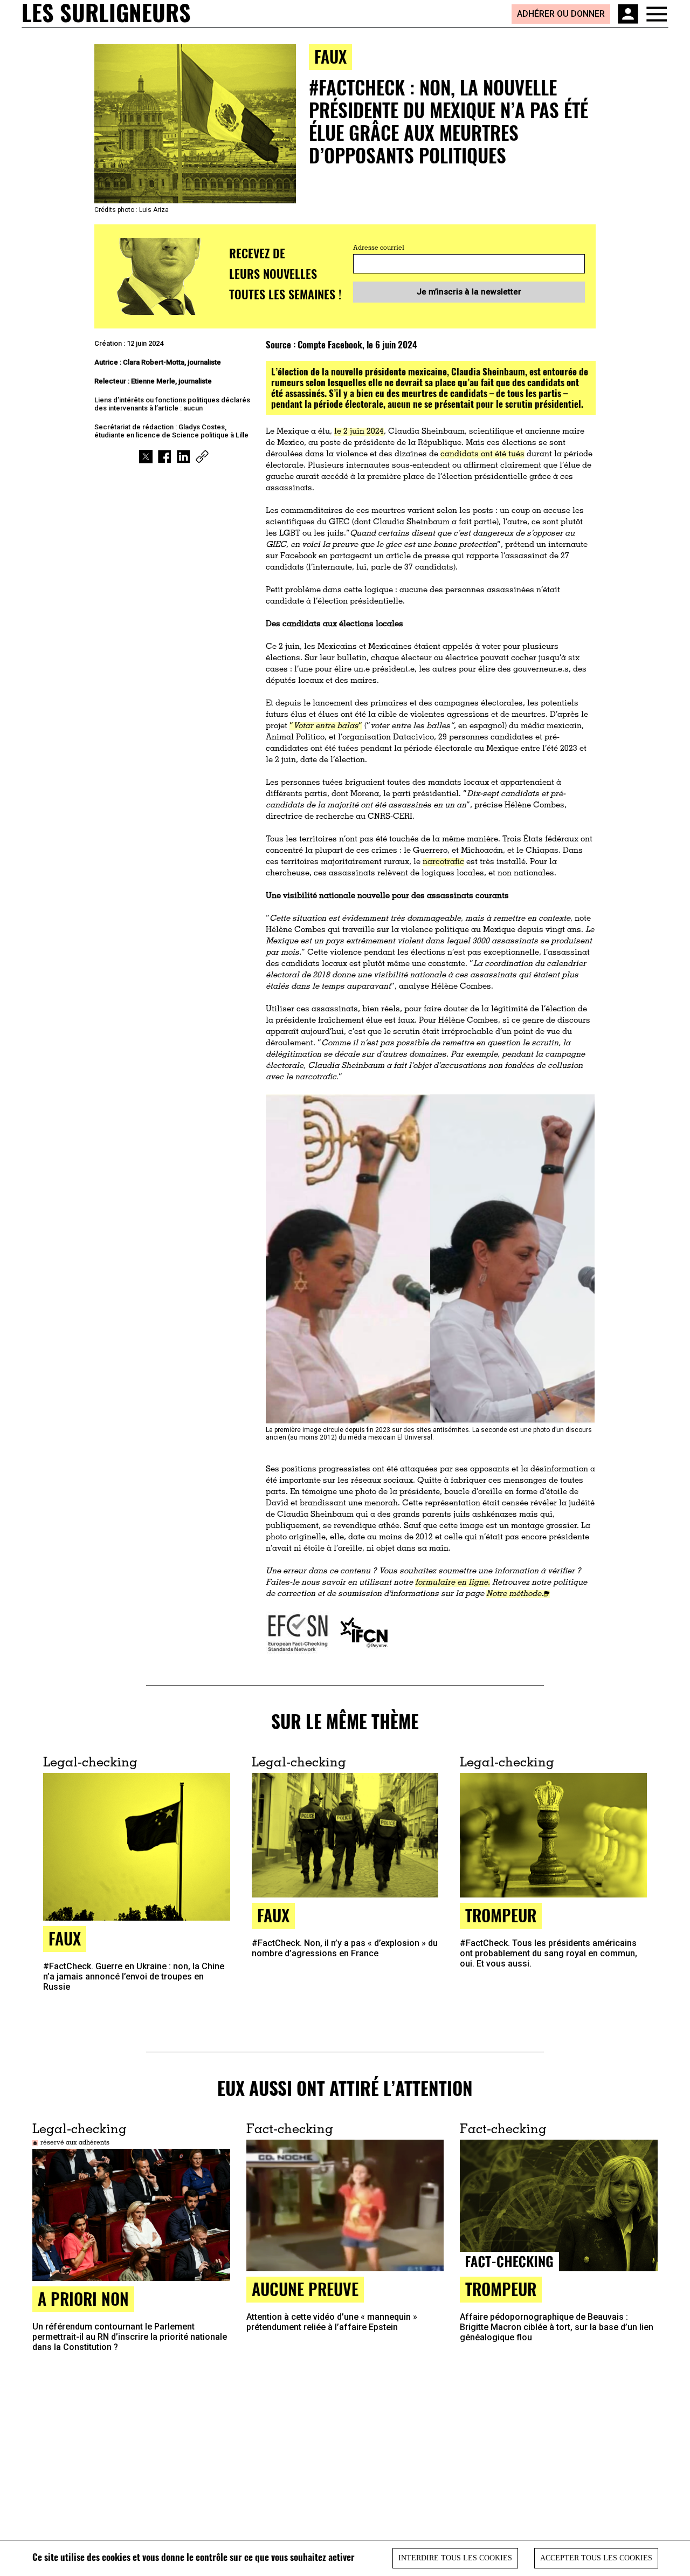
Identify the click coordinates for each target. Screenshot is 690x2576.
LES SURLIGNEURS (106, 13)
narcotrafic (443, 862)
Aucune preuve (305, 2289)
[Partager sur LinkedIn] (184, 457)
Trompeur (501, 1915)
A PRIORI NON (83, 2298)
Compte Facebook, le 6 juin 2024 (357, 344)
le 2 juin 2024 (359, 432)
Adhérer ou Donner (561, 14)
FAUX (65, 1938)
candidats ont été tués (482, 454)
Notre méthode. (515, 1594)
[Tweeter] (146, 457)
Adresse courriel (379, 248)
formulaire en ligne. (453, 1583)
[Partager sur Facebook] (165, 457)
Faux (330, 56)
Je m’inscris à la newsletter (469, 292)
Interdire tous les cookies (455, 2558)
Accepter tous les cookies (596, 2558)
